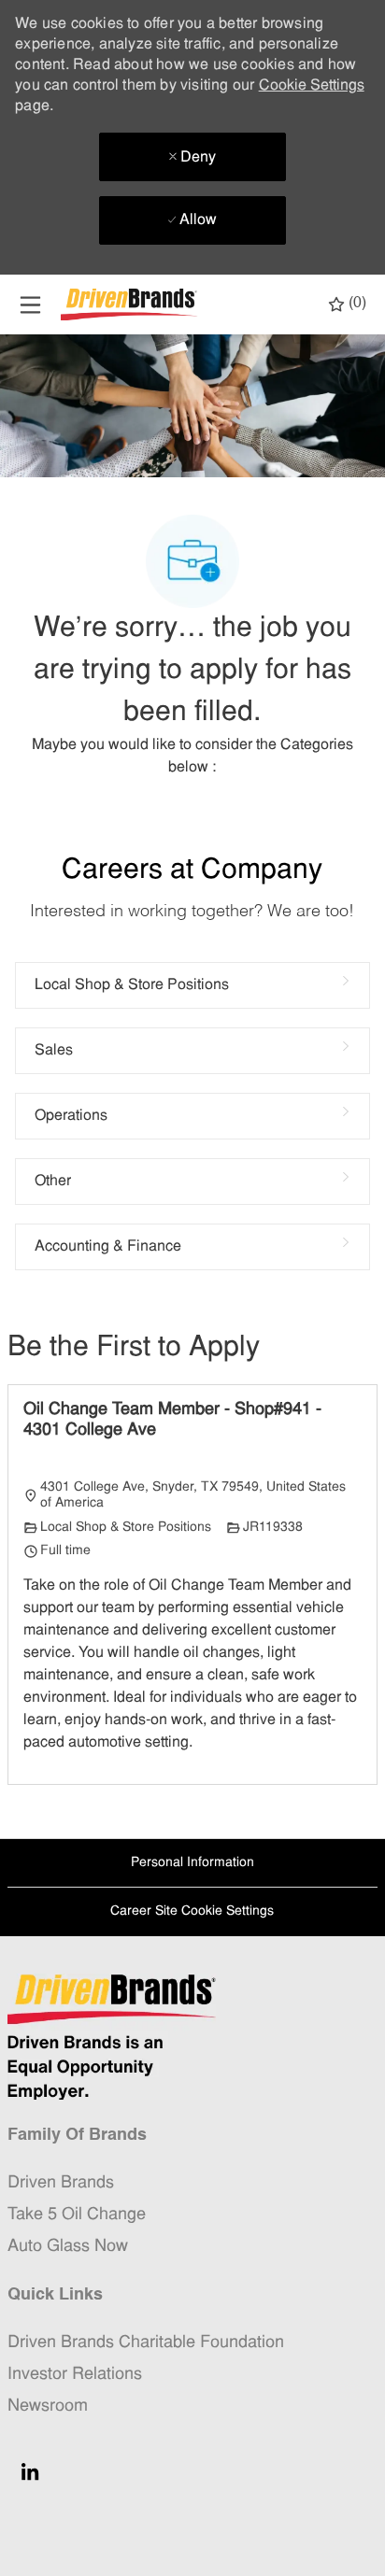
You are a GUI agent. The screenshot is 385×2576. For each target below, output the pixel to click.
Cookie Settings (312, 86)
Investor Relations (75, 2375)
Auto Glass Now (68, 2247)
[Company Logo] (131, 305)
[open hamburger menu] (30, 305)
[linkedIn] (30, 2471)
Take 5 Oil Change (77, 2215)
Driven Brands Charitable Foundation (146, 2343)
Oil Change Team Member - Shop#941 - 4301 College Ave (172, 1421)
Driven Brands (61, 2183)
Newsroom (48, 2406)
